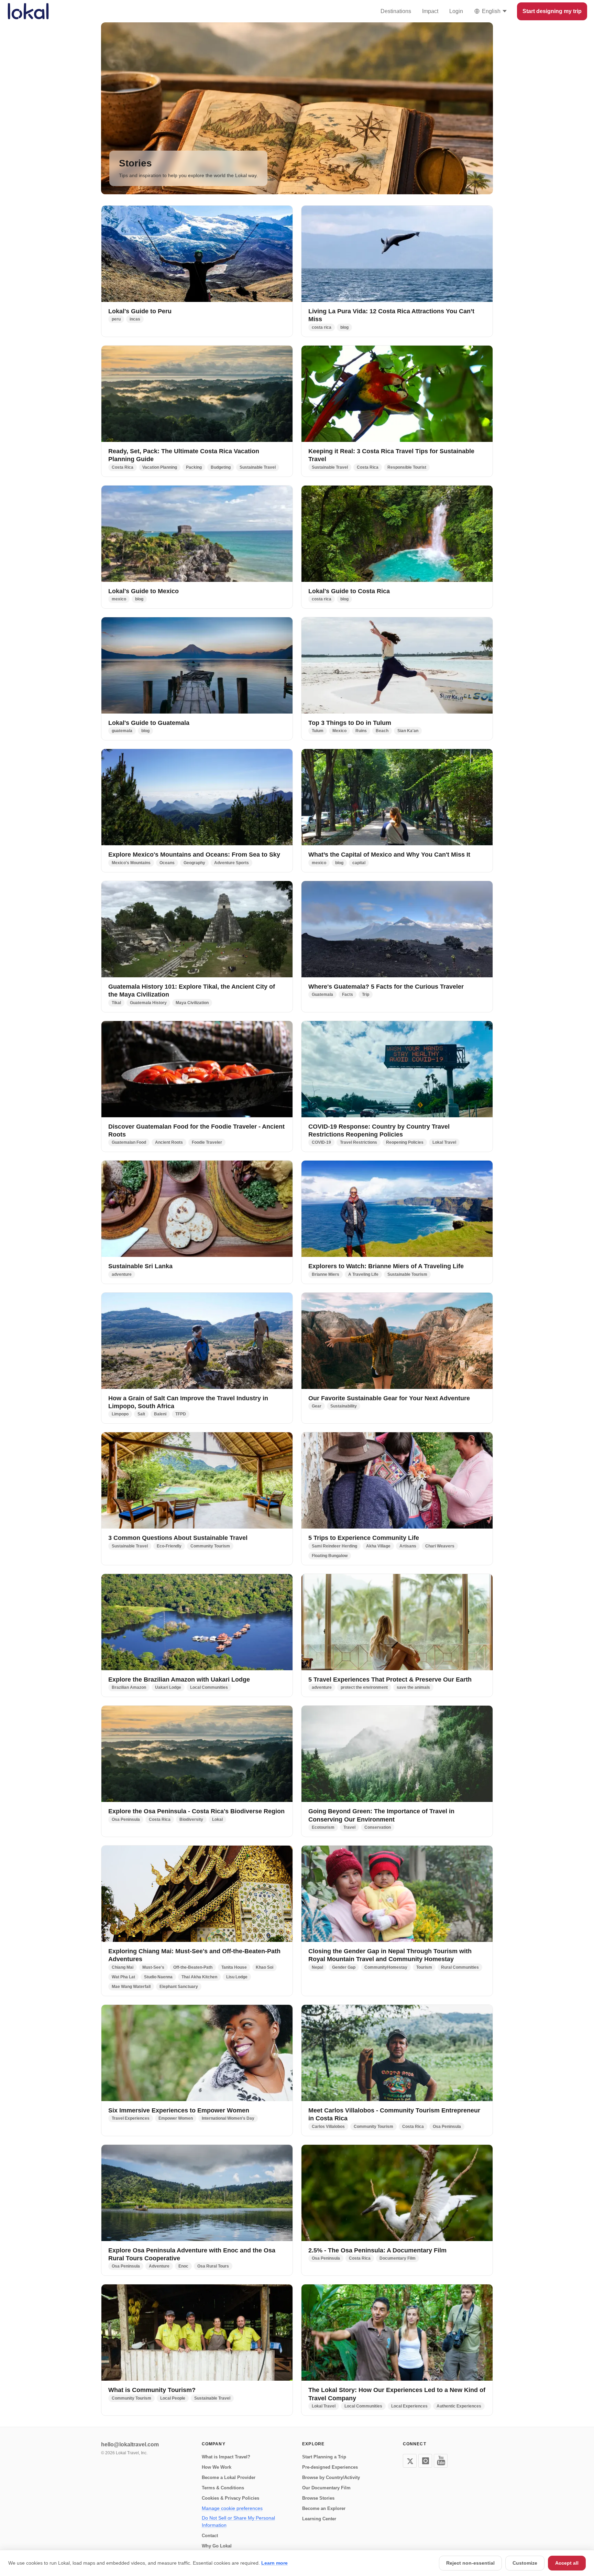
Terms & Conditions (223, 2488)
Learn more (274, 2563)
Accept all (567, 2563)
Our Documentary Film (326, 2488)
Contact (210, 2536)
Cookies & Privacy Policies (230, 2498)
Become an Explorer (324, 2508)
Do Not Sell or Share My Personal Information (238, 2521)
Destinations (396, 11)
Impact (430, 11)
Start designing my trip (552, 11)
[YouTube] (441, 2461)
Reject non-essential (470, 2563)
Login (456, 11)
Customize (525, 2563)
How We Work (217, 2467)
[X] (410, 2461)
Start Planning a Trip (324, 2457)
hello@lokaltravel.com (130, 2444)
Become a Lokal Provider (229, 2477)
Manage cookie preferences (232, 2508)
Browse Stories (318, 2498)
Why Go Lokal (217, 2546)
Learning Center (319, 2519)
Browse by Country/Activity (331, 2477)
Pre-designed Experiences (330, 2467)
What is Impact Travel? (226, 2457)
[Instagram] (425, 2461)
